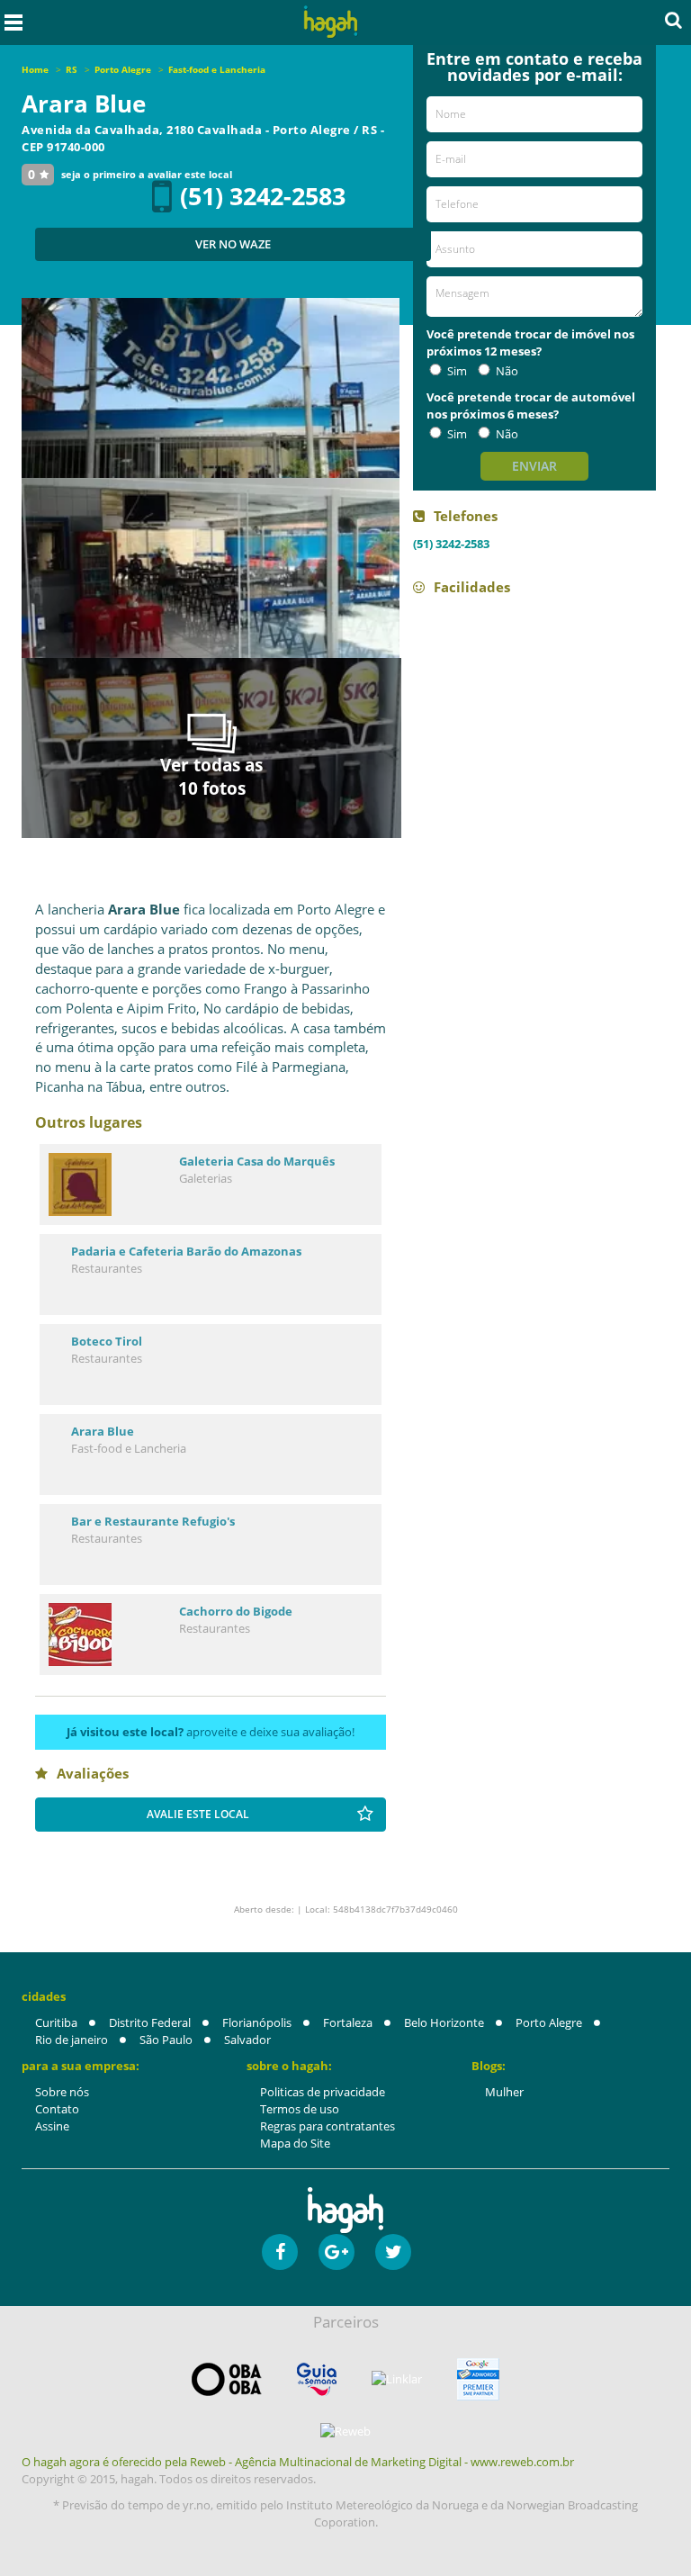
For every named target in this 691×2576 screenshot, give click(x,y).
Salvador (247, 2040)
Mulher (504, 2092)
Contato (57, 2109)
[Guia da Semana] (317, 2379)
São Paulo (166, 2040)
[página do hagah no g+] (337, 2252)
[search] (673, 20)
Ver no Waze (233, 244)
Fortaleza (348, 2022)
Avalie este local (198, 1814)
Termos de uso (300, 2109)
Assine (52, 2126)
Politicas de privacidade (323, 2092)
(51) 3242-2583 (263, 196)
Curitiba (56, 2022)
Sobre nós (62, 2092)
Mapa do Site (295, 2143)
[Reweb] (345, 2431)
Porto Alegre (549, 2022)
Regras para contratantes (328, 2126)
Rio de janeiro (72, 2040)
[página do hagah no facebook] (280, 2252)
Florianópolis (257, 2022)
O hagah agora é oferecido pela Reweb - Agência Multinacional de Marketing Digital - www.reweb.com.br (298, 2462)
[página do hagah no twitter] (393, 2252)
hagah (331, 22)
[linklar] (397, 2379)
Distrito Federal (150, 2022)
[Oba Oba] (227, 2379)
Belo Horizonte (444, 2022)
